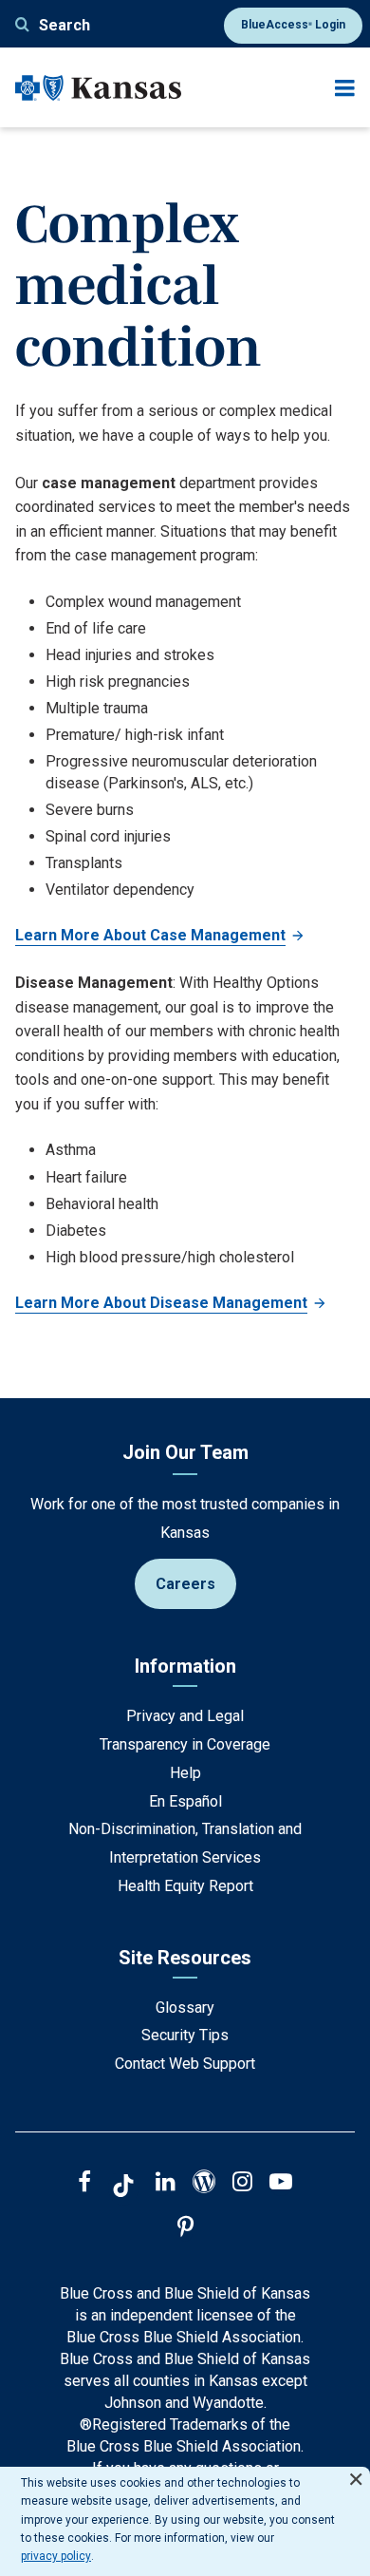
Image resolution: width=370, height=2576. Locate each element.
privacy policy (56, 2556)
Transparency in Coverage (185, 1744)
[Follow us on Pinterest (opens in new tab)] (185, 2229)
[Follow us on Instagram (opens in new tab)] (242, 2184)
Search (65, 25)
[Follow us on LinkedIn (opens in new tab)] (166, 2184)
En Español (185, 1801)
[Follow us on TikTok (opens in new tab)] (123, 2188)
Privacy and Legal (185, 1716)
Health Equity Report (185, 1886)
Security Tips (185, 2035)
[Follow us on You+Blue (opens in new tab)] (204, 2184)
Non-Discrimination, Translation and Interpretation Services (185, 1843)
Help (185, 1773)
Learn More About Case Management (150, 935)
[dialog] (185, 2521)
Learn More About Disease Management (161, 1303)
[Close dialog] (356, 2471)
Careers (185, 1584)
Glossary (185, 2008)
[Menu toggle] (345, 88)
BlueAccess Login (293, 25)
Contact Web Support (185, 2064)
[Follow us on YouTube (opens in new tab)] (281, 2184)
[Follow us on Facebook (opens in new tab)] (84, 2184)
